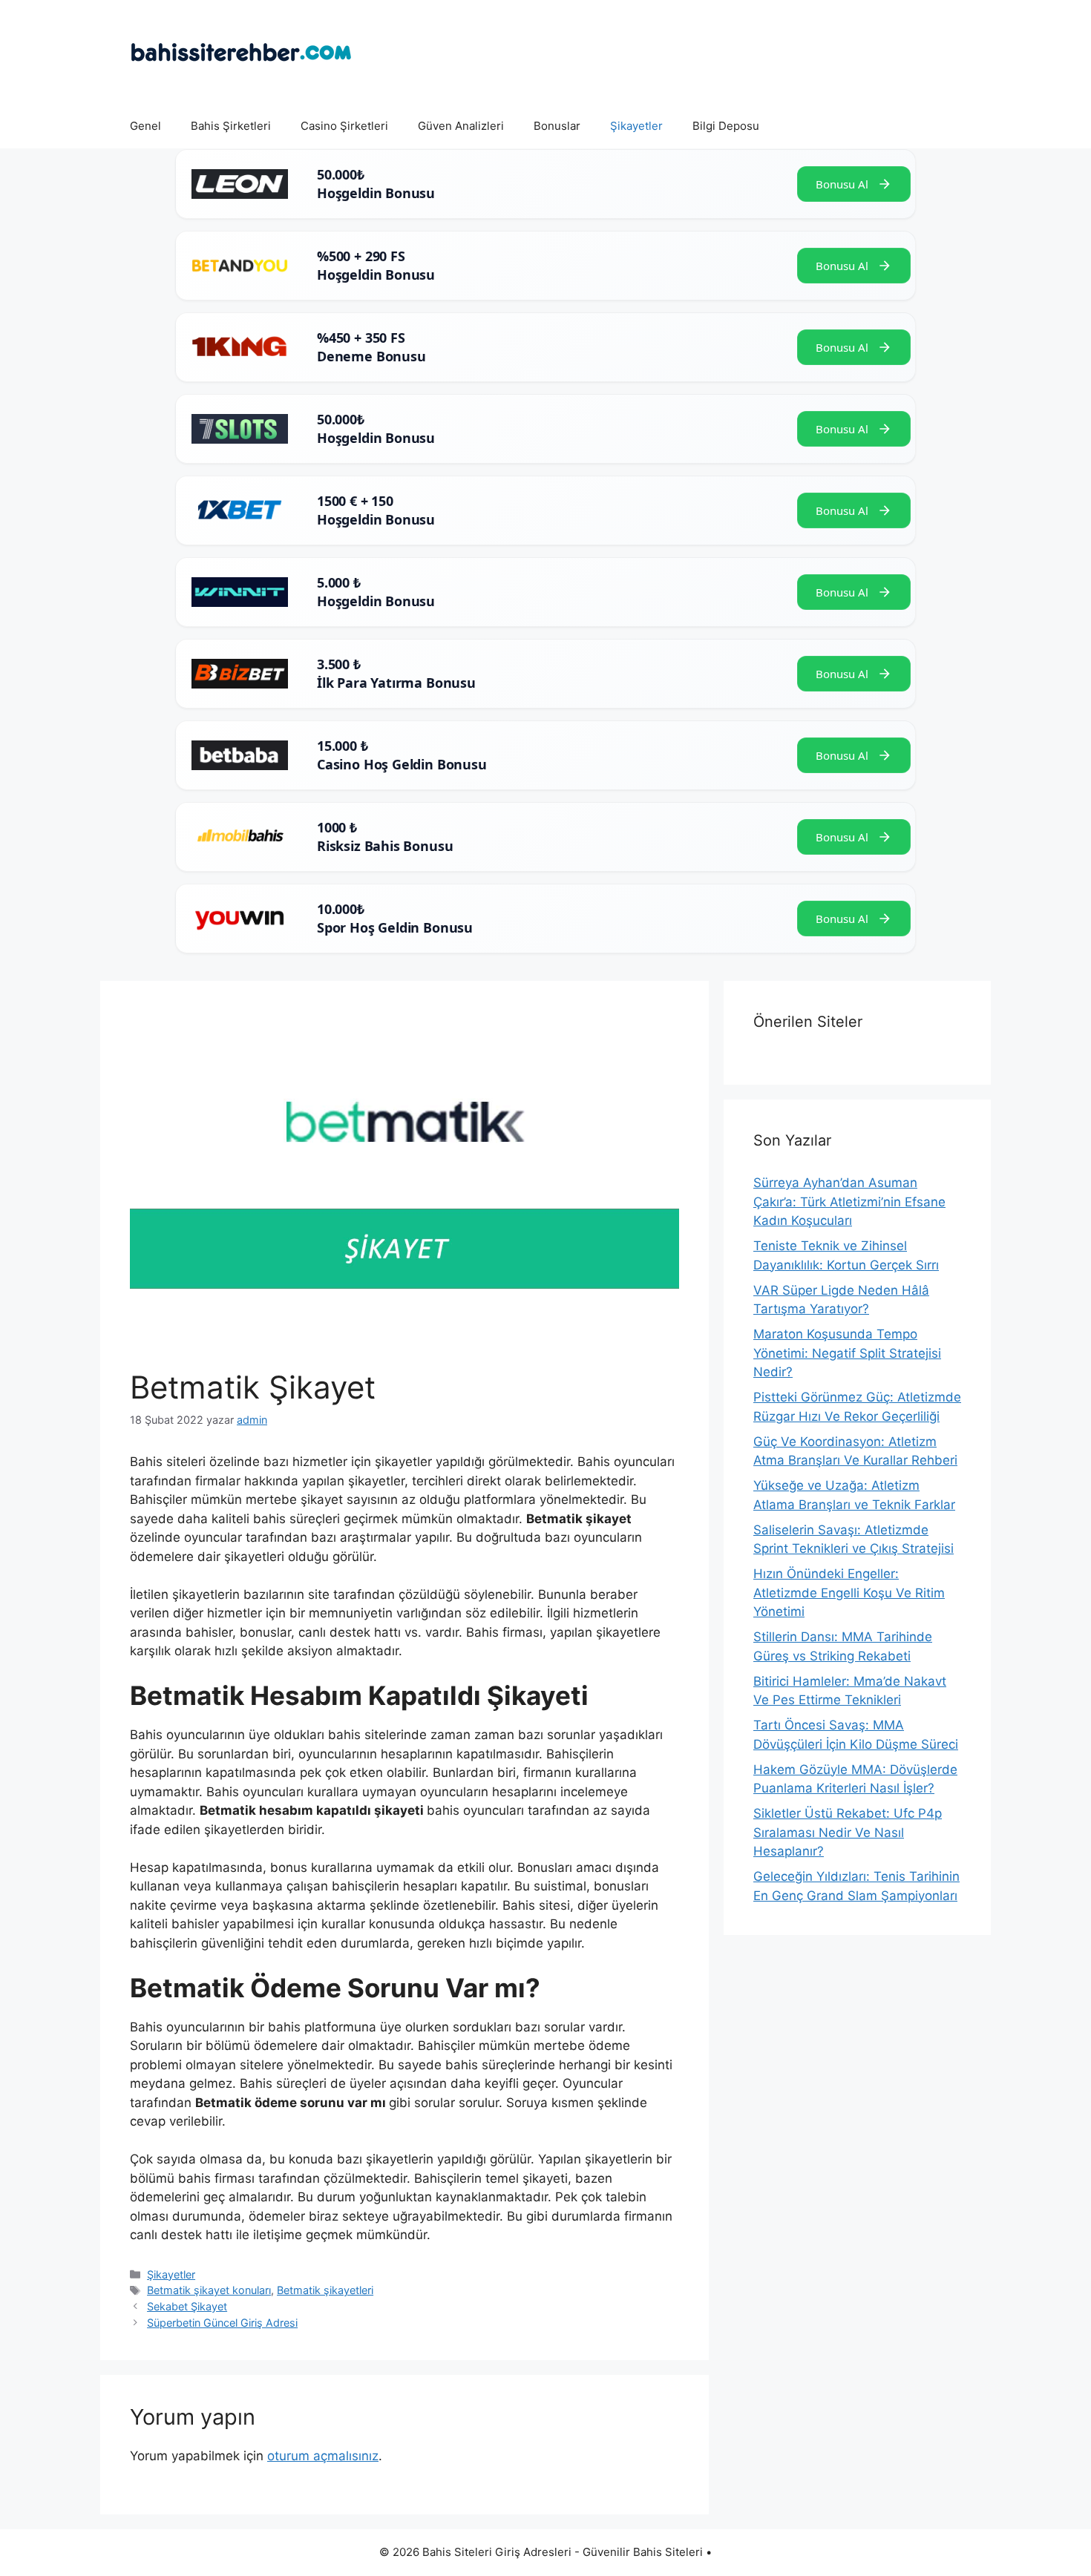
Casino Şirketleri (344, 126)
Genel (145, 126)
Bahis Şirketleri (231, 126)
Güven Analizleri (461, 126)
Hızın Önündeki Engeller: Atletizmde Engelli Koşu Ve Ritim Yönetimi (849, 1593)
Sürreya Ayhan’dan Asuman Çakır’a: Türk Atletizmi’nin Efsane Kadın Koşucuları (849, 1202)
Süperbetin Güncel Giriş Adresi (222, 2323)
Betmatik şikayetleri (325, 2290)
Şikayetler (636, 126)
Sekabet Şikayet (187, 2306)
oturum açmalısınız (323, 2456)
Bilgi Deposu (726, 126)
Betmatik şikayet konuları (209, 2290)
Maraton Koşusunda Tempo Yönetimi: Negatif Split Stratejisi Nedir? (847, 1353)
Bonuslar (557, 126)
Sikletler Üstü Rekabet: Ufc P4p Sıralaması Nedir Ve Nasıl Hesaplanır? (848, 1832)
